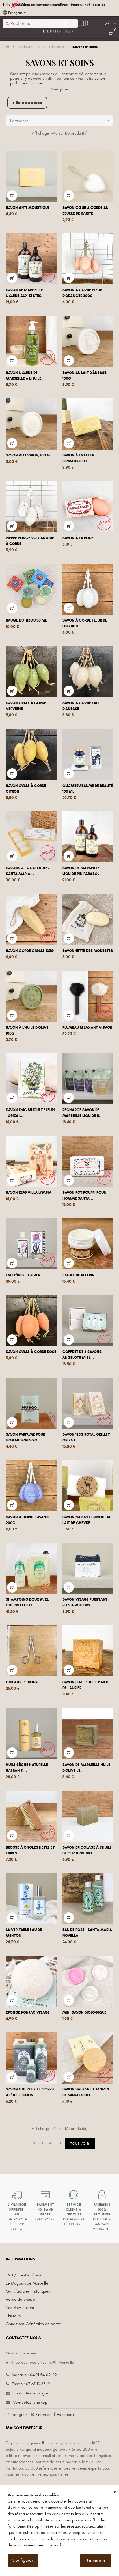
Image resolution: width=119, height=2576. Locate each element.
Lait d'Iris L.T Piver (23, 1275)
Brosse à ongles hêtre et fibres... (30, 1850)
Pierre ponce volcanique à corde (30, 541)
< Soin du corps (27, 103)
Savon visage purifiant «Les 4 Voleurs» (85, 1602)
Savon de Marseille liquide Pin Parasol (81, 871)
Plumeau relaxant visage (87, 1028)
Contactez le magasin (32, 2393)
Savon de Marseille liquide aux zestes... (25, 293)
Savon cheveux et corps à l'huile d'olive (30, 2092)
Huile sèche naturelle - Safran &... (28, 1768)
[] (12, 195)
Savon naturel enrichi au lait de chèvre (87, 1520)
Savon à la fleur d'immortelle (78, 458)
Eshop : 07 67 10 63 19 (31, 2384)
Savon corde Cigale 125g (30, 951)
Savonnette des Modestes (88, 951)
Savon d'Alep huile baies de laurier (85, 1685)
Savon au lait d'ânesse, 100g (85, 376)
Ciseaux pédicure (23, 1682)
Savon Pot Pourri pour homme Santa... (84, 1195)
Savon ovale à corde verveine (26, 706)
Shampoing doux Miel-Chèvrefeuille (28, 1602)
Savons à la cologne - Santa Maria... (28, 871)
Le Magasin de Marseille (27, 2283)
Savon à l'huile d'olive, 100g (28, 1030)
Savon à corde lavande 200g (28, 1520)
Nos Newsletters (20, 2308)
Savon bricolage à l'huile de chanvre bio (87, 1850)
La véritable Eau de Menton (24, 1933)
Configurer (23, 2560)
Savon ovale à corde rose (31, 1352)
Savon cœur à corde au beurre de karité (85, 211)
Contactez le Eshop (30, 2402)
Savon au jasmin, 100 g (28, 455)
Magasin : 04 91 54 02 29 (34, 2375)
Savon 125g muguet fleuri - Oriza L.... (30, 1113)
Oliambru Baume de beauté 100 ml (88, 789)
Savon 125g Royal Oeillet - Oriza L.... (87, 1437)
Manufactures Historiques (28, 2291)
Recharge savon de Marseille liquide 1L (81, 1113)
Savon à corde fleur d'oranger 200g (82, 293)
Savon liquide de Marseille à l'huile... (25, 376)
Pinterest (43, 2415)
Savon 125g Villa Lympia (29, 1193)
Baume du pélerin (79, 1275)
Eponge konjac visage (28, 2012)
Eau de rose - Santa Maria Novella (87, 1933)
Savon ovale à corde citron (26, 789)
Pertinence (60, 121)
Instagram (19, 2415)
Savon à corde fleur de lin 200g (85, 623)
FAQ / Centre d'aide (24, 2275)
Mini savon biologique (84, 2012)
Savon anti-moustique (28, 208)
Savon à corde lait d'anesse (81, 706)
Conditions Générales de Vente (34, 2324)
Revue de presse (20, 2299)
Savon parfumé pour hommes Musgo (25, 1437)
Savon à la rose (78, 538)
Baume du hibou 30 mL (26, 620)
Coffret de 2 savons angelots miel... (82, 1355)
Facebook (66, 2415)
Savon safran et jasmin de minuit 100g (86, 2092)
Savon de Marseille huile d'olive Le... (86, 1768)
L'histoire (13, 2316)
